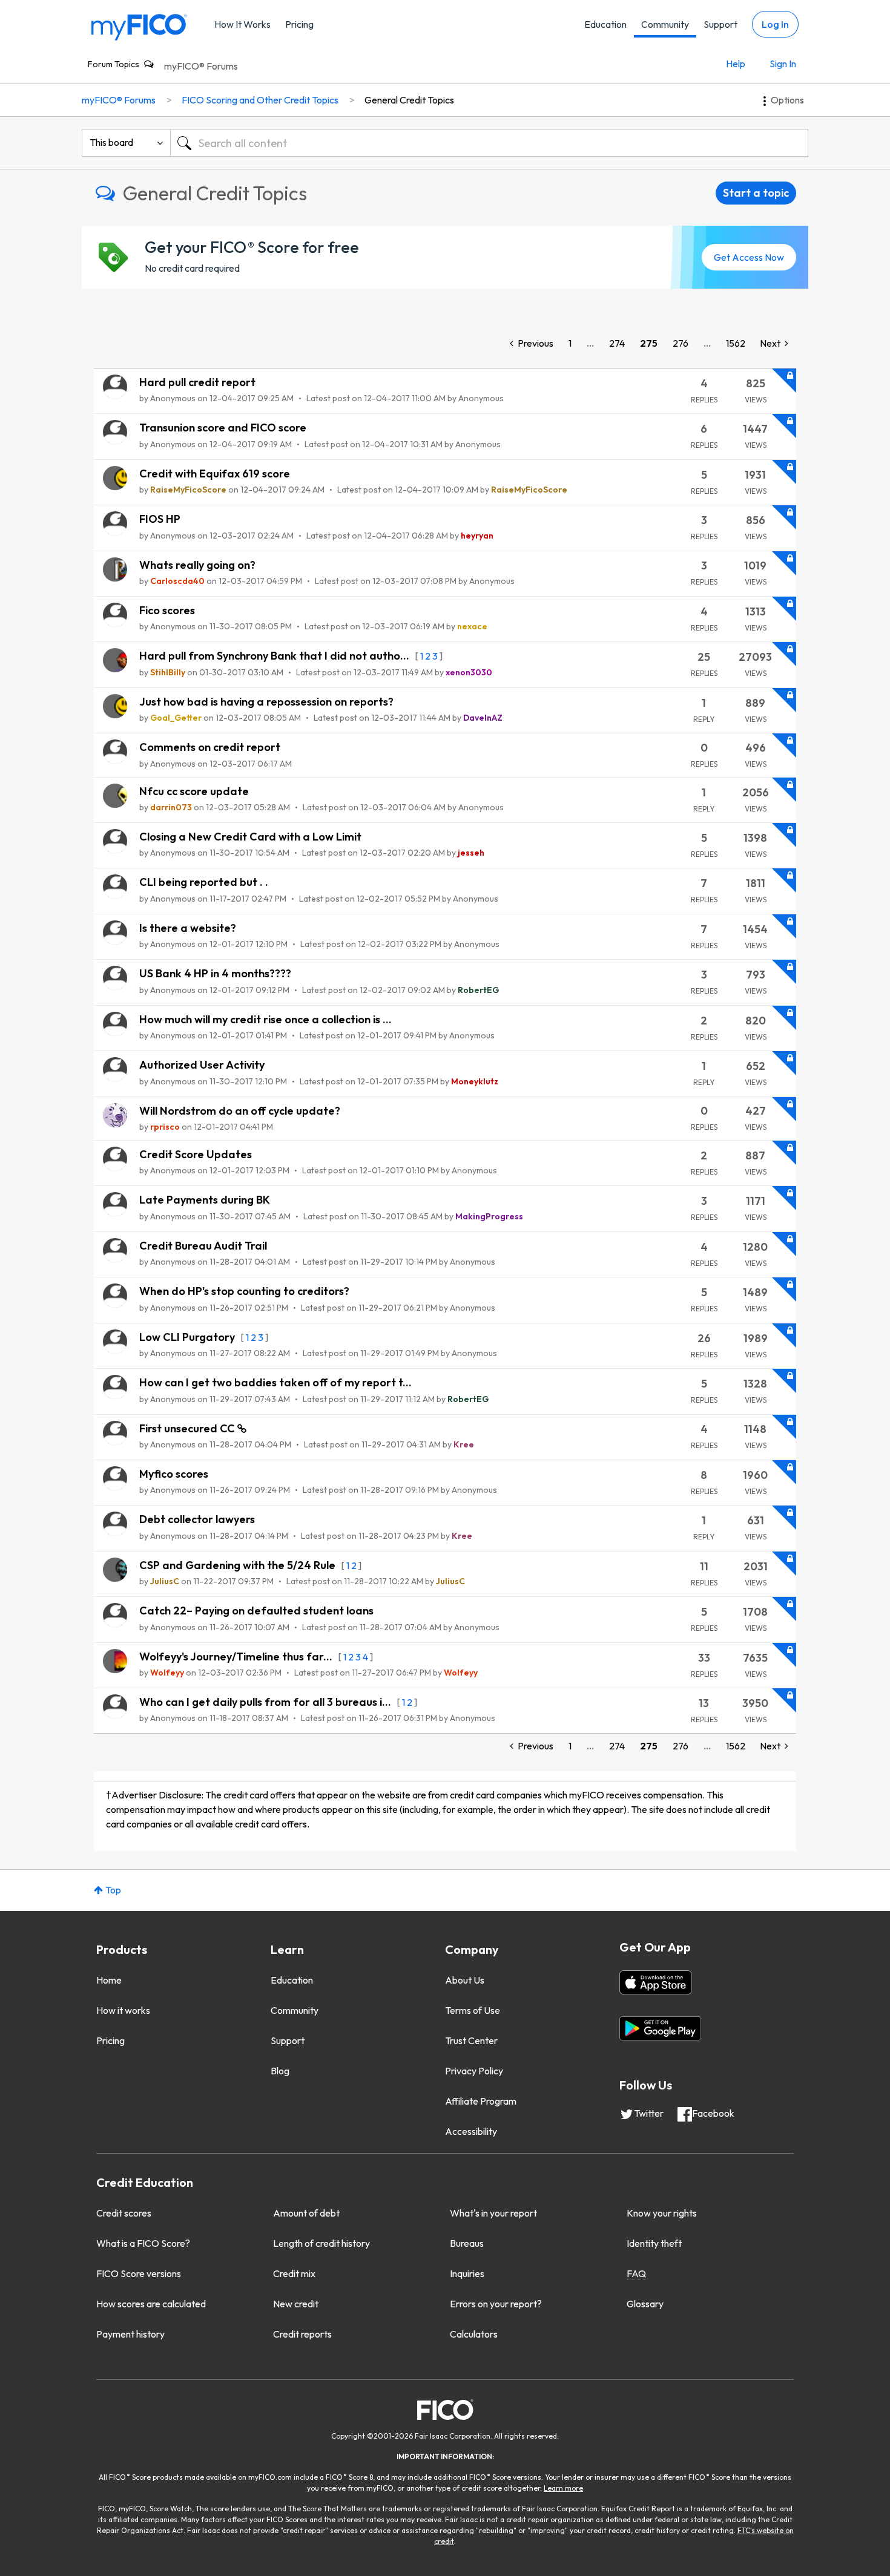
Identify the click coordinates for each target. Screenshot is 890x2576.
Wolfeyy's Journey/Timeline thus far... (237, 1657)
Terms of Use (473, 2010)
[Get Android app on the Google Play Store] (660, 2028)
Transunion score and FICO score (223, 428)
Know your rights (662, 2213)
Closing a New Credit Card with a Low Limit (250, 837)
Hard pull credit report (197, 382)
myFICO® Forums (201, 66)
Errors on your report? (496, 2304)
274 (617, 343)
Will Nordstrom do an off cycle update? (240, 1111)
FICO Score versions (139, 2273)
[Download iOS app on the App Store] (656, 1982)
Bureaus (467, 2243)
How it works (123, 2010)
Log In (775, 24)
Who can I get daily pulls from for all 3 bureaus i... (266, 1702)
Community (665, 24)
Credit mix (294, 2273)
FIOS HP (160, 519)
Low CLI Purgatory (188, 1337)
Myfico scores (174, 1474)
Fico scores (167, 610)
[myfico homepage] (139, 26)
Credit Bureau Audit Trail (203, 1246)
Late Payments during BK (205, 1200)
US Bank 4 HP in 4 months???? (215, 973)
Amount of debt (306, 2213)
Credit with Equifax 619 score (215, 474)
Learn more (563, 2488)
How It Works (242, 24)
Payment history (130, 2334)
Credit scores (124, 2213)
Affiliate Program (481, 2101)
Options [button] (787, 100)
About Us (465, 1980)
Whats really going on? (197, 565)
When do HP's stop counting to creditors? (244, 1291)
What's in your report (493, 2213)
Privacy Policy (474, 2071)
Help (736, 64)
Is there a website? (188, 928)
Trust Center (471, 2040)
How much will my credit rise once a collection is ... (265, 1019)
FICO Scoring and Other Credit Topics (260, 100)
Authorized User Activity (202, 1065)
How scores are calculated (151, 2304)
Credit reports (302, 2334)
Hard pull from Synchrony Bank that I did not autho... (275, 656)
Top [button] (113, 1890)
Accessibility (471, 2131)
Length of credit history (321, 2243)
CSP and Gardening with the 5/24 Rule (239, 1565)
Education (605, 24)
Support (720, 24)
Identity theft (654, 2243)
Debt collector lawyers (197, 1519)
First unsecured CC (188, 1428)
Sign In (783, 64)
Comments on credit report (210, 747)
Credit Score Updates (196, 1154)
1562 (736, 343)
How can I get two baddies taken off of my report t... (275, 1382)
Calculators (474, 2334)
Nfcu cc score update (194, 791)
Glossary (645, 2304)
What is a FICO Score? (143, 2243)
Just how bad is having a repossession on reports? (266, 702)
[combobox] (489, 143)
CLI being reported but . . (204, 882)
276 (681, 343)
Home (109, 1980)
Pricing (299, 24)
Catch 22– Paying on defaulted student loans (256, 1611)
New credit (296, 2304)
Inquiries (467, 2273)
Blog (280, 2071)
